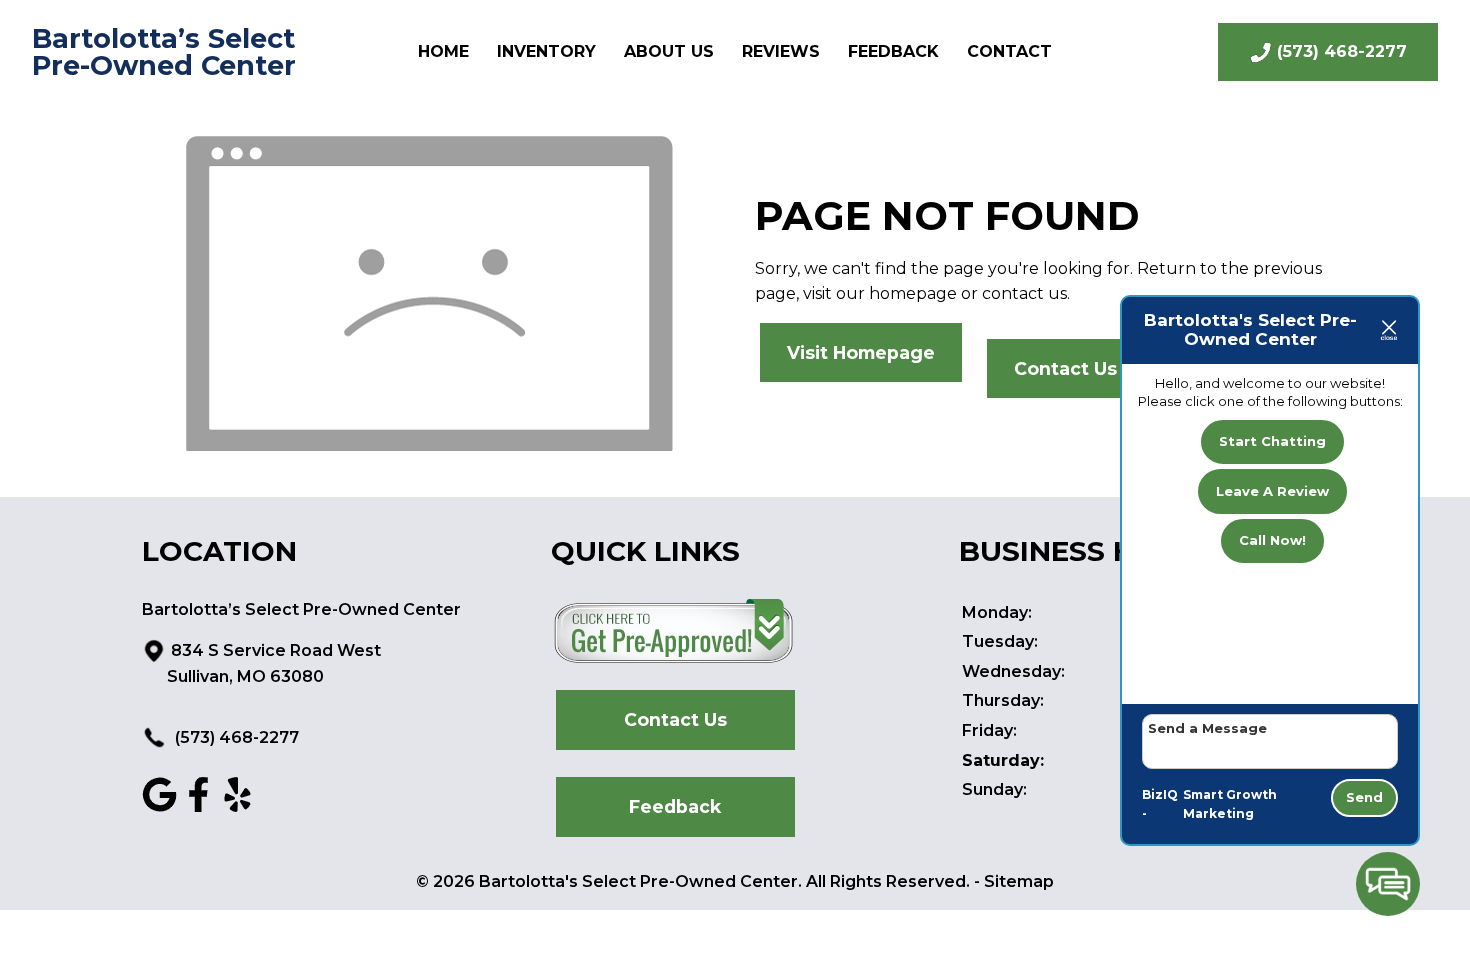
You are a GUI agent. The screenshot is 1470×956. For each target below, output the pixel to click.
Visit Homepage (861, 352)
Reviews (781, 51)
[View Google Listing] (159, 806)
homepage (913, 293)
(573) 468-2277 (235, 737)
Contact (1009, 51)
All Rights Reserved (886, 881)
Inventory (546, 51)
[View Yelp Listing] (237, 806)
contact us (1024, 293)
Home (443, 51)
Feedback (893, 51)
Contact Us (1065, 368)
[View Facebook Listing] (198, 806)
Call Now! (1272, 540)
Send (1364, 797)
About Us (669, 51)
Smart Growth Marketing (1230, 804)
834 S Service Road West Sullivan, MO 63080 (274, 663)
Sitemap (1019, 881)
